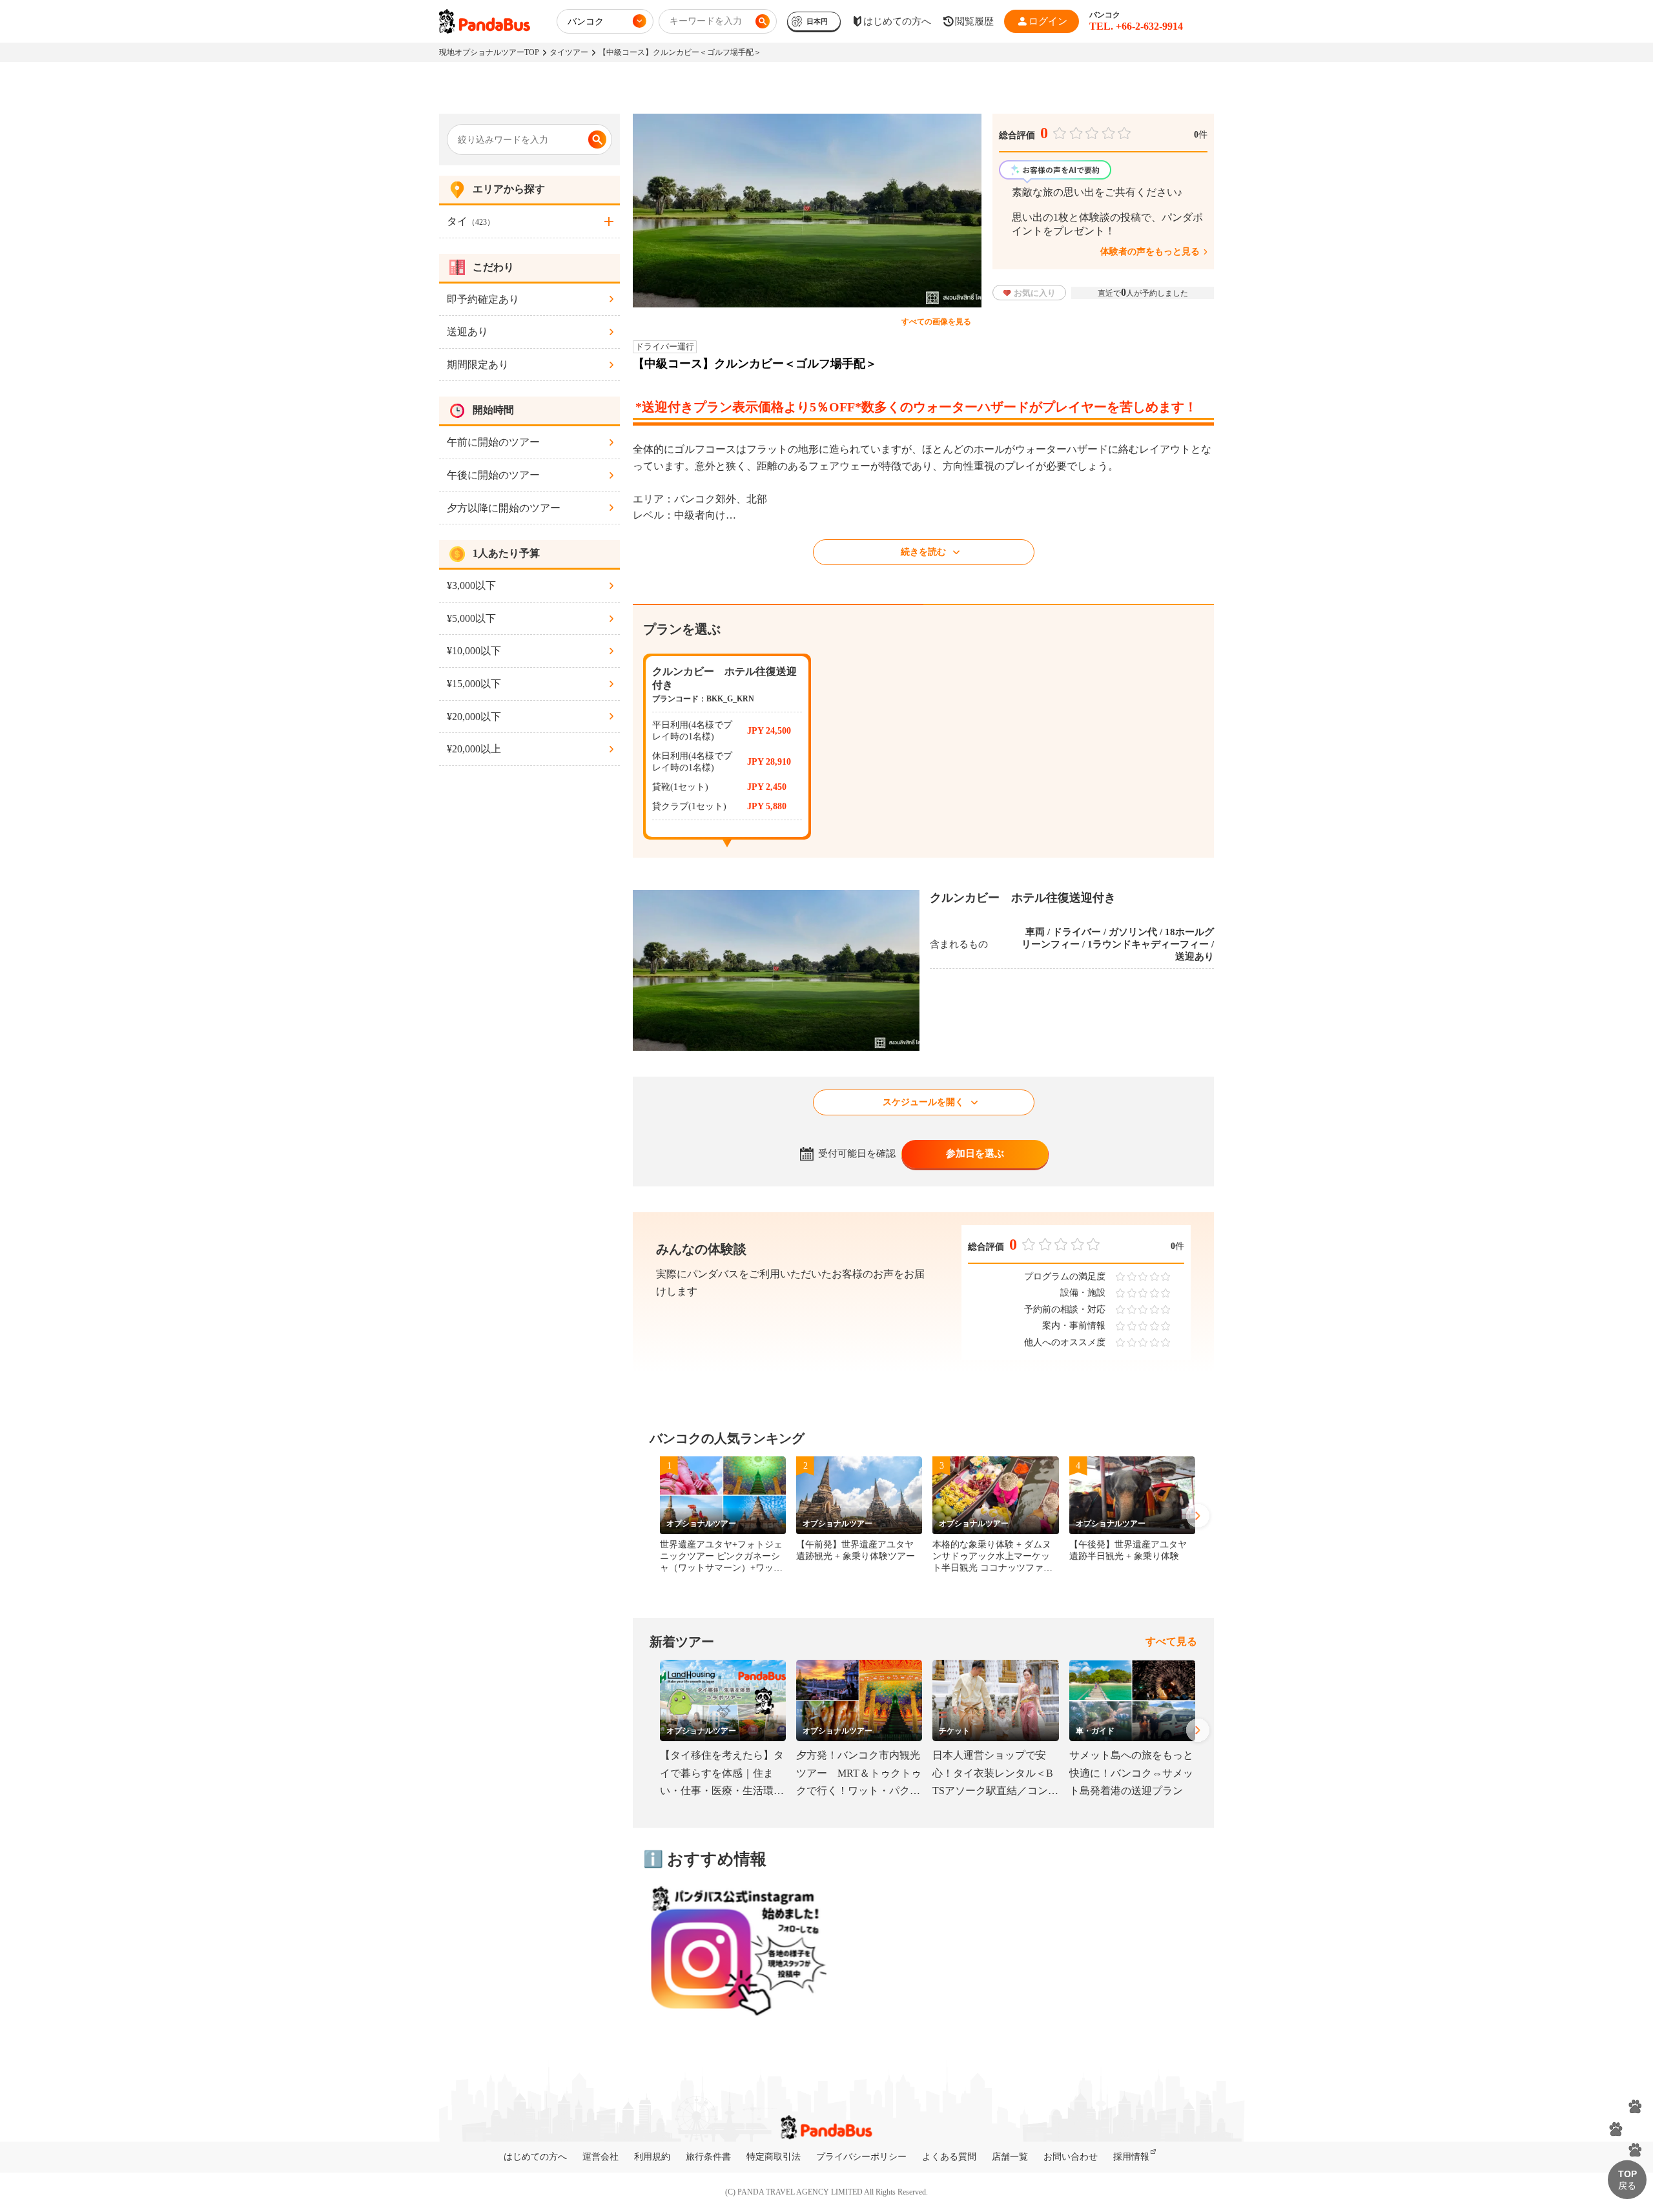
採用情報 (1131, 2157)
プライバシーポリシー (861, 2157)
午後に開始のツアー (493, 475)
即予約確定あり (483, 299)
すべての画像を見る (936, 322)
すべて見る (1171, 1641)
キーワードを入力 (706, 21)
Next (1198, 1516)
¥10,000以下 (474, 651)
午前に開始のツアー (493, 442)
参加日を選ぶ (975, 1153)
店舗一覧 (1010, 2157)
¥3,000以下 (471, 585)
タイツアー (569, 52)
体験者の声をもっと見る (1150, 252)
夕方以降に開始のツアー (504, 508)
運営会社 (601, 2157)
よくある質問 (949, 2157)
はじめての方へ (535, 2157)
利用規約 (652, 2157)
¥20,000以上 (474, 749)
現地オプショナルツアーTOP (489, 52)
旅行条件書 (708, 2157)
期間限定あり (478, 365)
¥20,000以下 (474, 717)
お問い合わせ (1071, 2157)
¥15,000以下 (474, 684)
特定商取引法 (774, 2157)
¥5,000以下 (471, 618)
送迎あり (467, 332)
